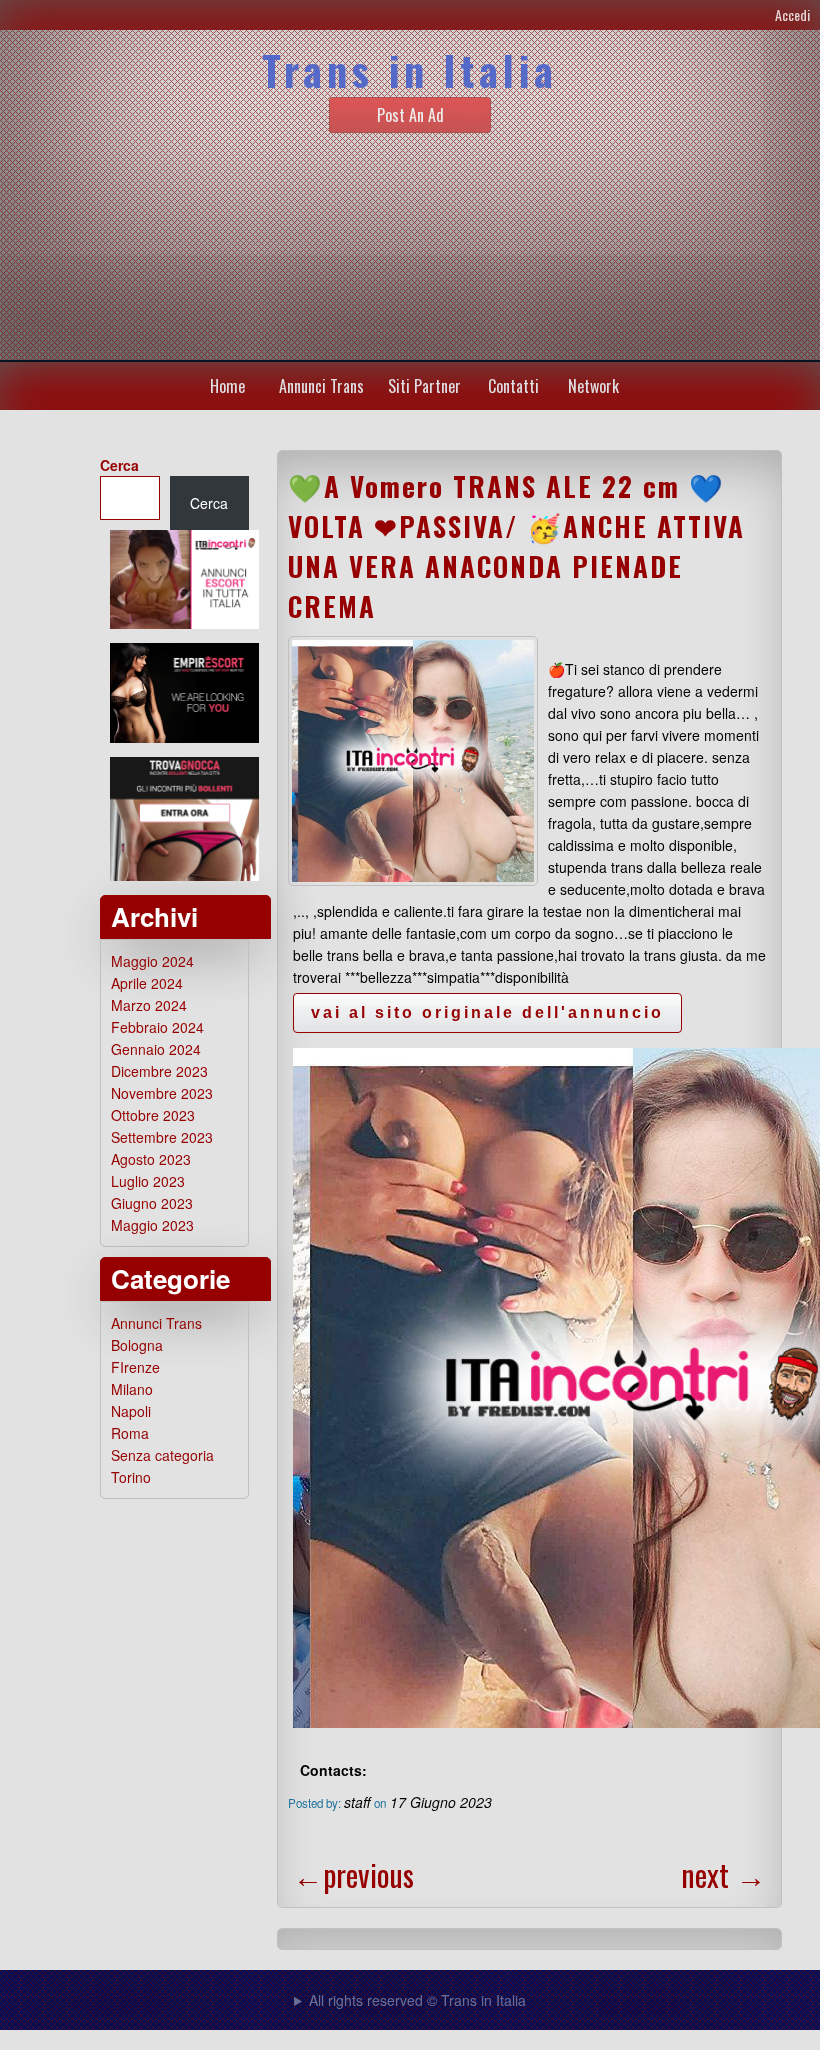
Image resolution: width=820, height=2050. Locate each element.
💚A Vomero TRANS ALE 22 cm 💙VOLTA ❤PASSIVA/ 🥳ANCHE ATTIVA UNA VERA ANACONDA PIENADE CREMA (516, 546)
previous (353, 1874)
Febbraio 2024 (157, 1027)
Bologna (137, 1345)
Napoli (131, 1411)
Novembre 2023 (162, 1093)
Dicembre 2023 (159, 1071)
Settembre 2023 (162, 1137)
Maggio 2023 (152, 1225)
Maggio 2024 (152, 961)
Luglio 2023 (148, 1181)
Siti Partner (424, 386)
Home (227, 386)
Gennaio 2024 (156, 1049)
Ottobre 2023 (153, 1115)
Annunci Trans (321, 386)
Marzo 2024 (149, 1005)
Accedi (792, 14)
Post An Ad (410, 115)
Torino (131, 1477)
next (723, 1874)
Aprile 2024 (147, 983)
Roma (130, 1433)
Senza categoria (162, 1455)
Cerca (119, 465)
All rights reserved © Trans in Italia (417, 2000)
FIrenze (135, 1367)
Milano (132, 1389)
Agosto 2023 (151, 1159)
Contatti (513, 386)
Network (593, 386)
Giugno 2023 (152, 1203)
